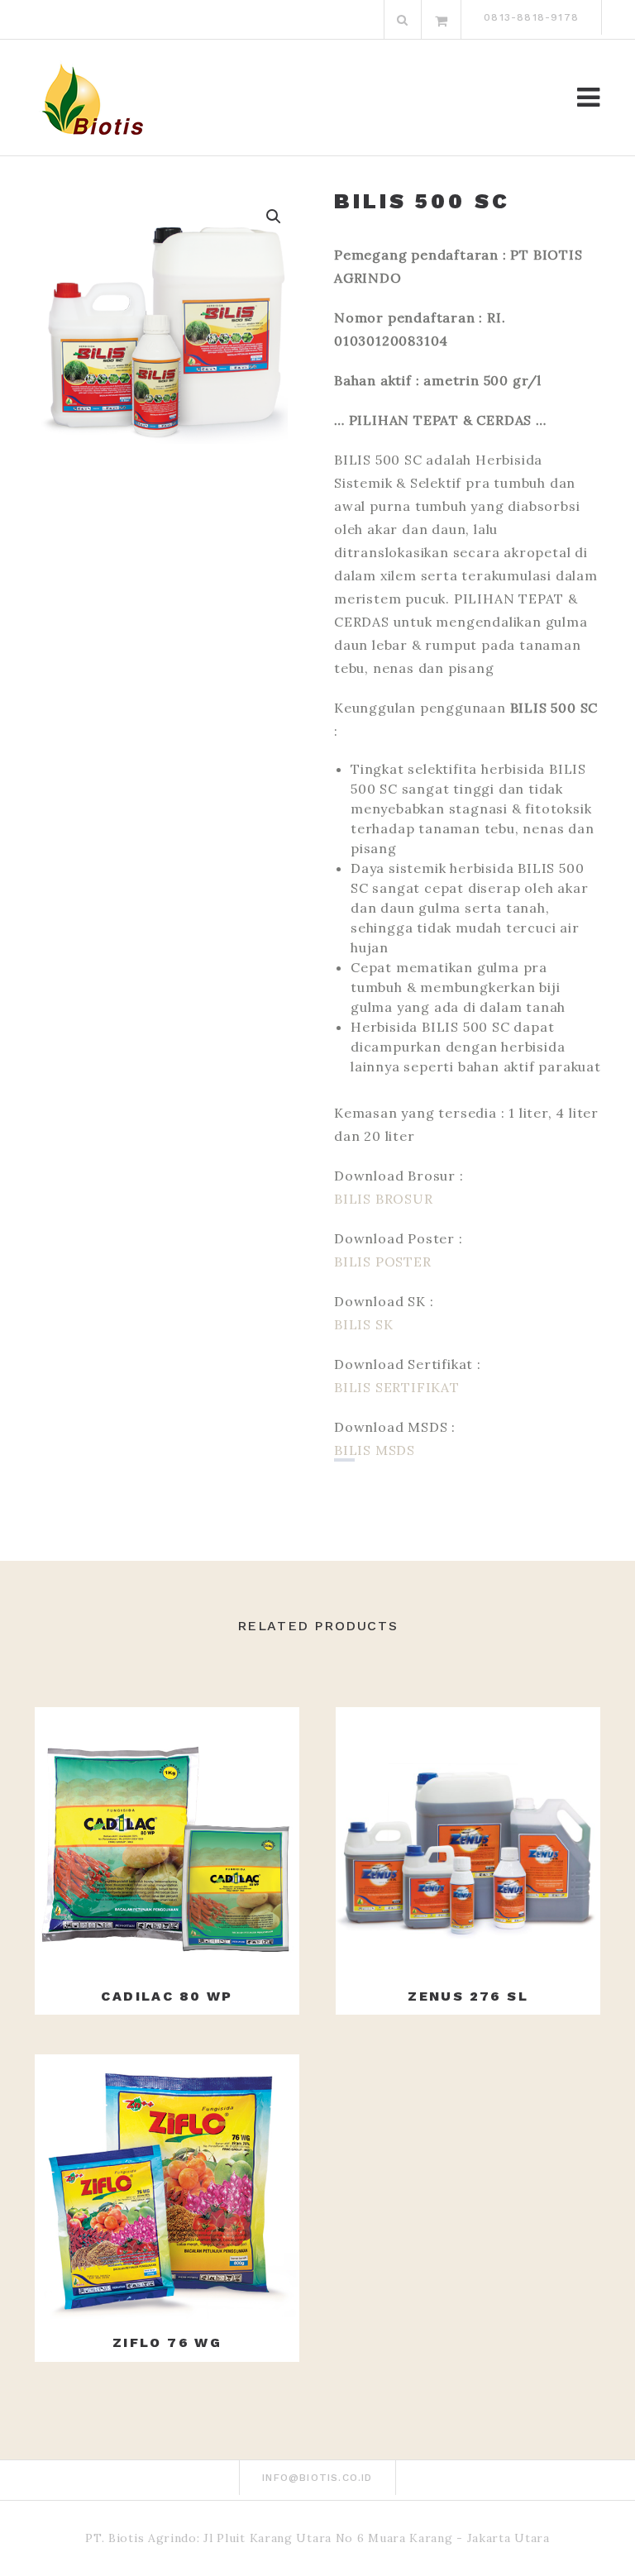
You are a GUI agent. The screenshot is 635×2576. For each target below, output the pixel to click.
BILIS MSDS (375, 1450)
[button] (274, 217)
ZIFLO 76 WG (167, 2342)
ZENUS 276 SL (468, 1996)
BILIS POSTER (383, 1262)
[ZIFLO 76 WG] (167, 2187)
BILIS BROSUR (384, 1199)
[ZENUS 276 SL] (468, 1839)
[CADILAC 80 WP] (167, 1839)
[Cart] (442, 20)
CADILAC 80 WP (167, 1996)
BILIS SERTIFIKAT (397, 1387)
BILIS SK (363, 1324)
